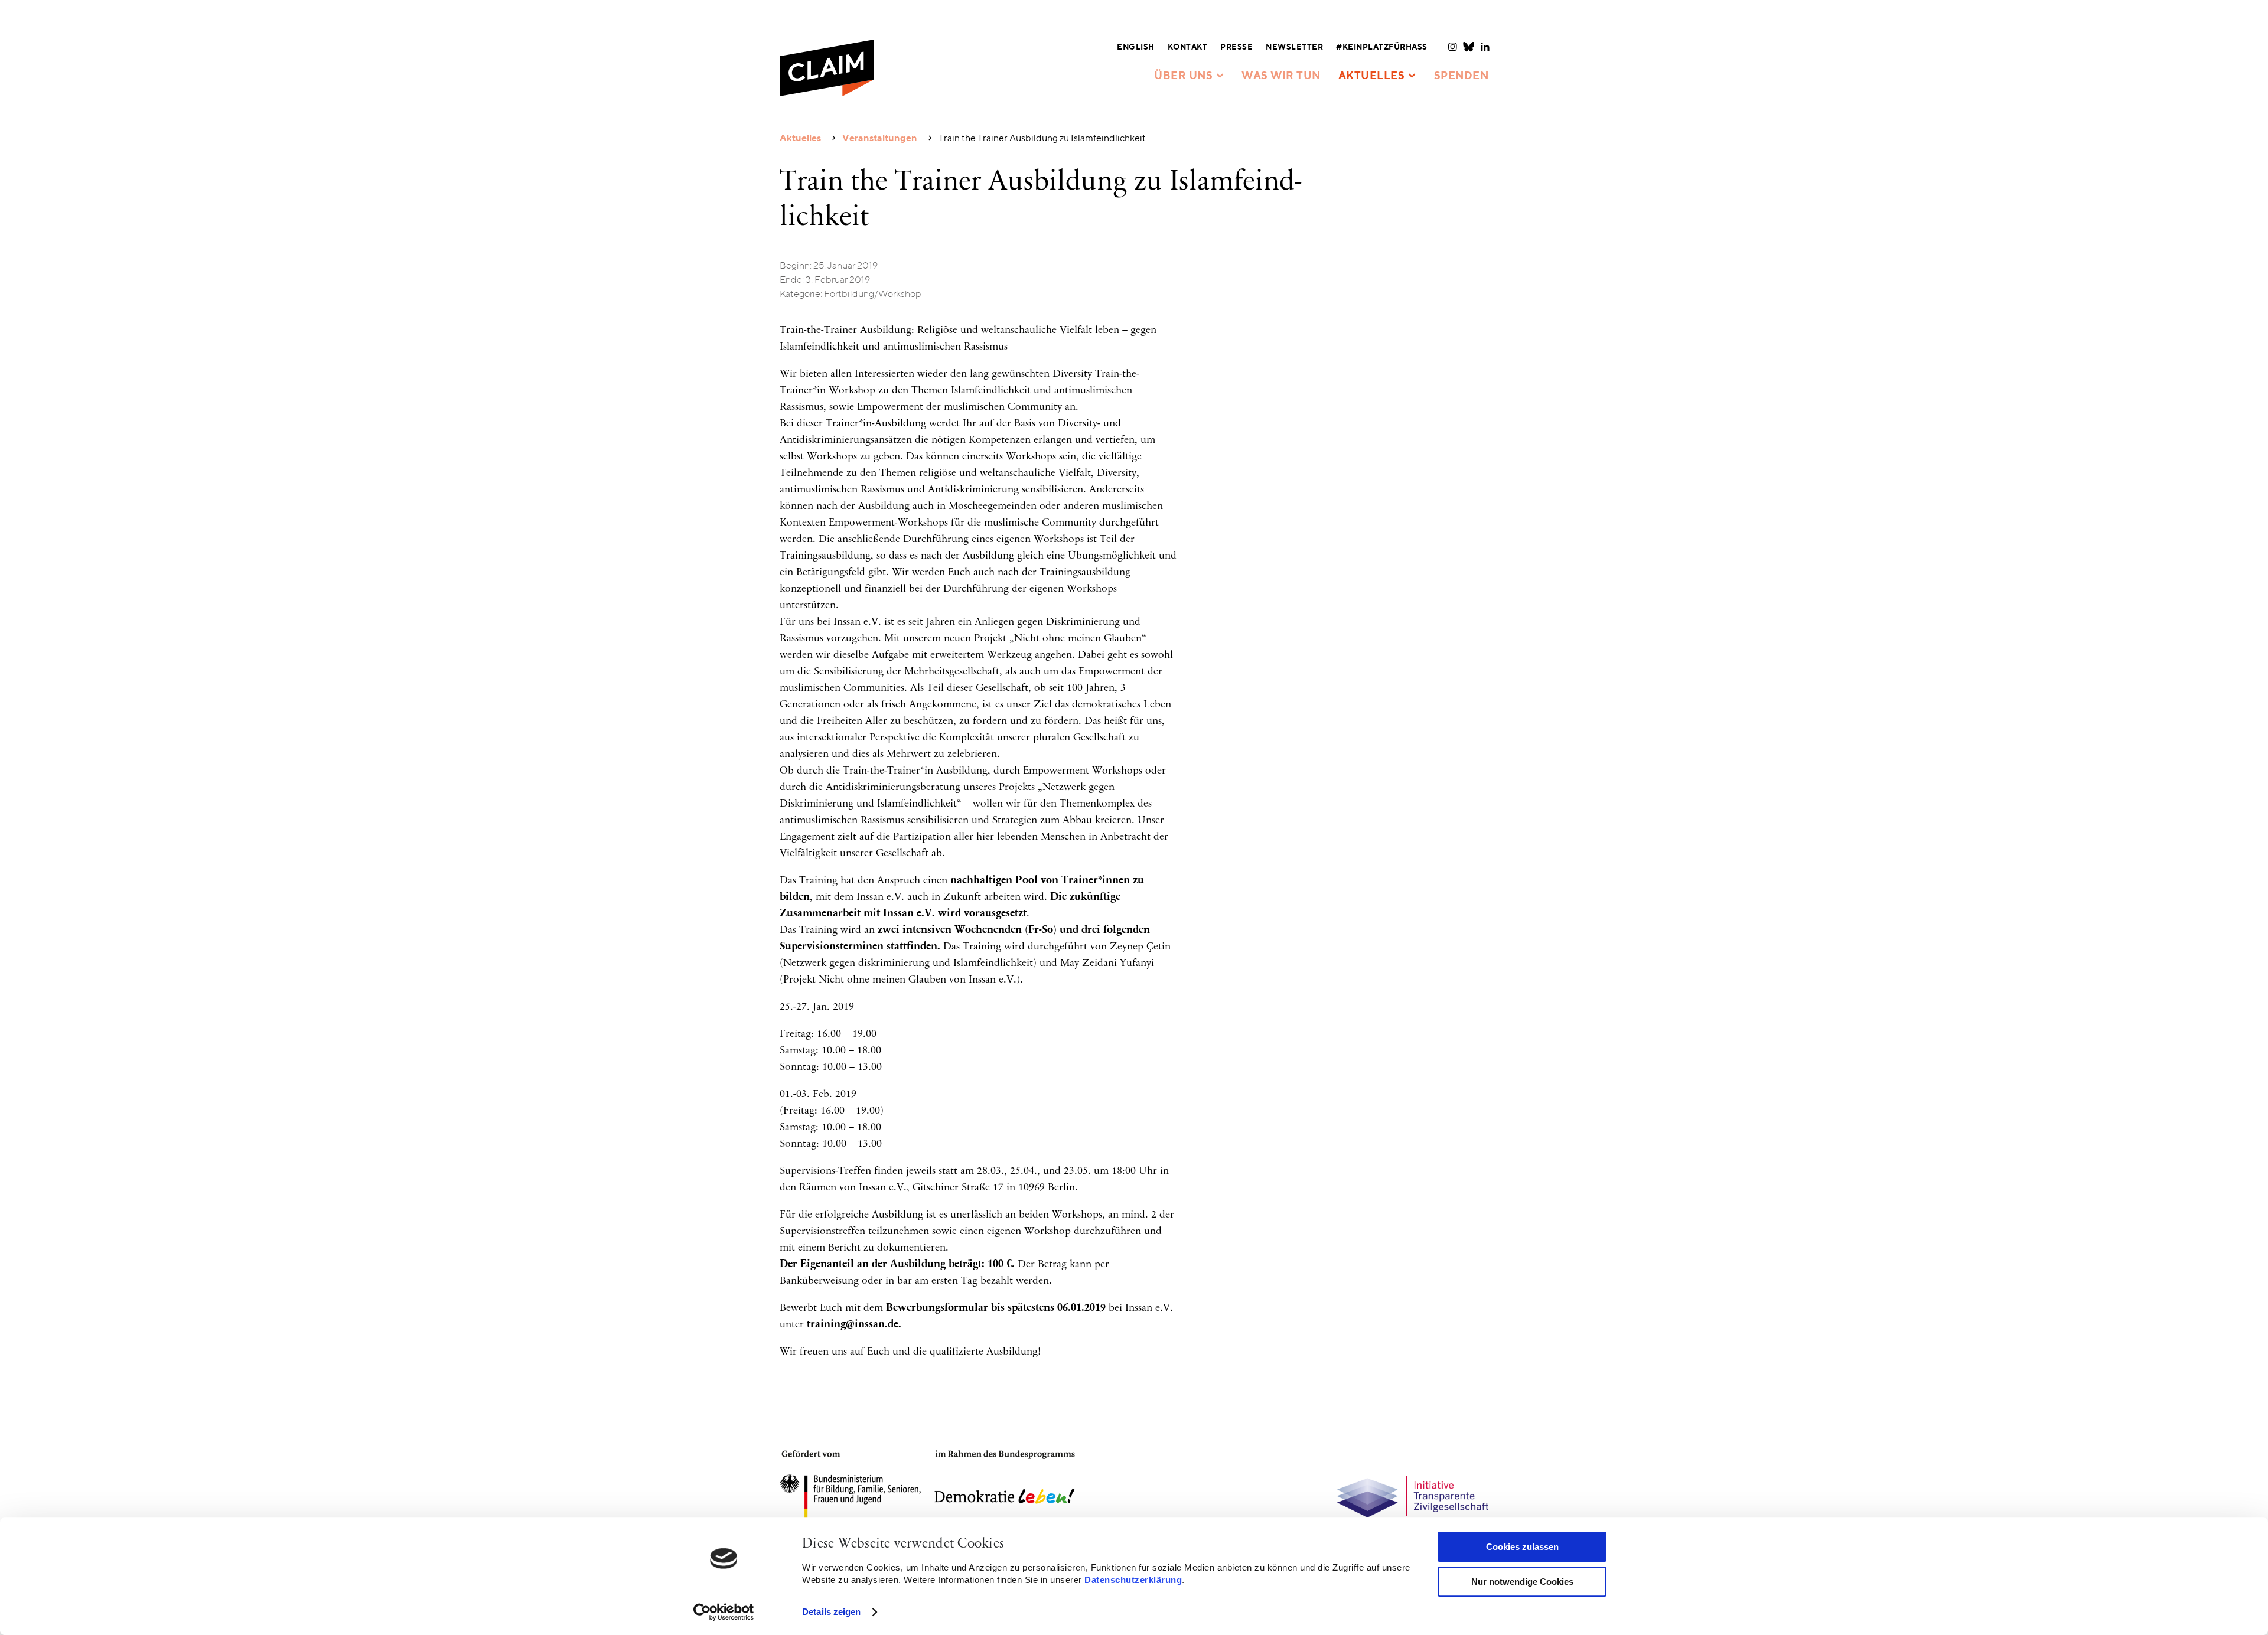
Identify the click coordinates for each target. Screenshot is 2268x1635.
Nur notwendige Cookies (1522, 1582)
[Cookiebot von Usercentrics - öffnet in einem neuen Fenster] (724, 1612)
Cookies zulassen (1522, 1547)
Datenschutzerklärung (1133, 1580)
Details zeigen (831, 1612)
